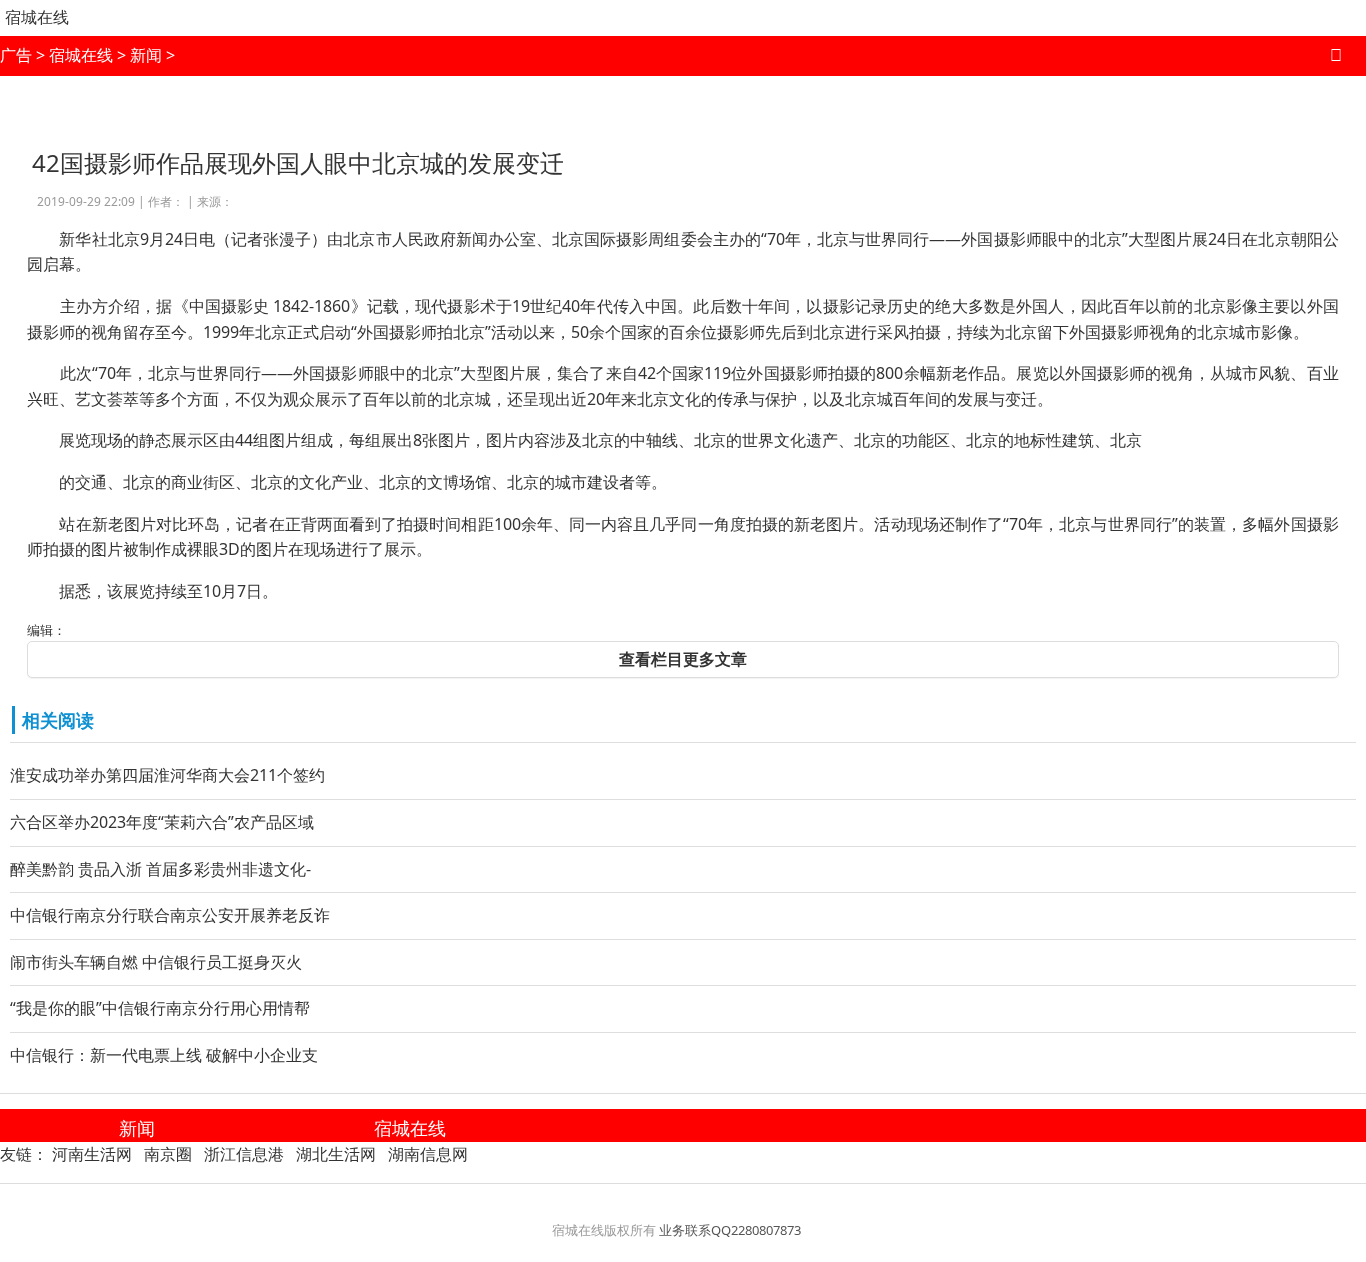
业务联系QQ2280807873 (730, 1230)
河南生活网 (92, 1154)
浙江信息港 (244, 1154)
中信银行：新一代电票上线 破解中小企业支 (164, 1055)
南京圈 (168, 1154)
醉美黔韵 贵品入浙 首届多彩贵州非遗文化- (160, 869)
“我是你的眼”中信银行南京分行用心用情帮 (160, 1008)
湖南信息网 (428, 1154)
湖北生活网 (336, 1154)
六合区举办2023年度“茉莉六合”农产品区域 (162, 822)
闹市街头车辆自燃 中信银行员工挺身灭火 (156, 962)
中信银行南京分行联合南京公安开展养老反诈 (170, 915)
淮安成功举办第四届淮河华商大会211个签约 (167, 775)
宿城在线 (37, 17)
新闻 (146, 55)
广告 (16, 55)
